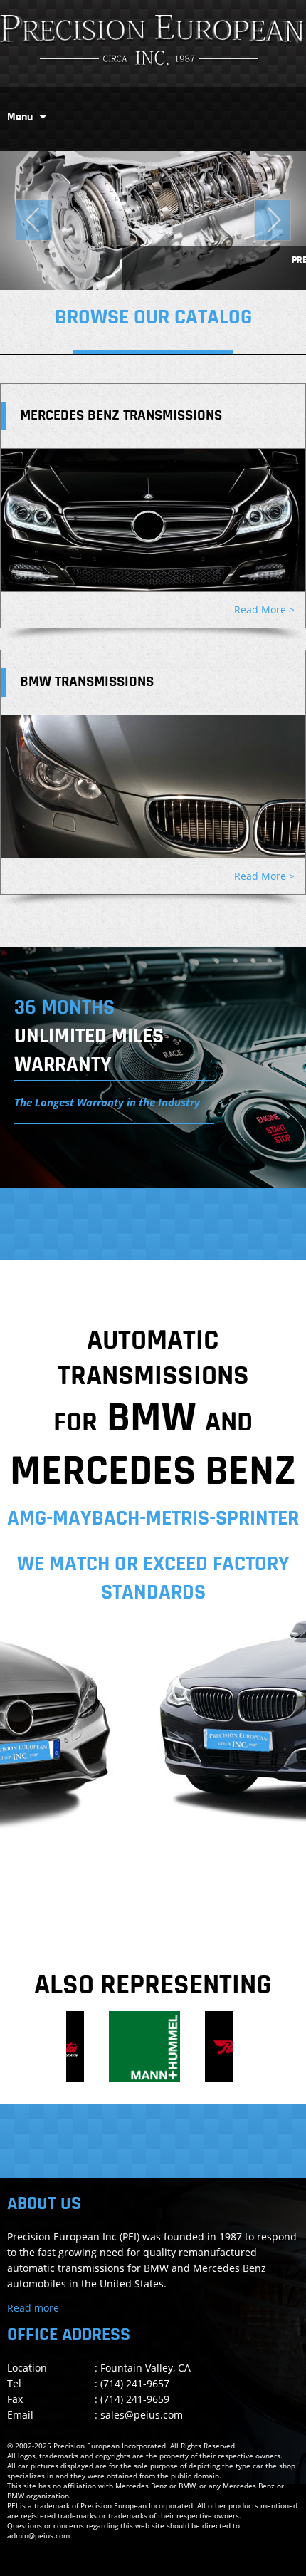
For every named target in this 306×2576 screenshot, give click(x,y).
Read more (33, 2308)
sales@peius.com (142, 2415)
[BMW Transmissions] (153, 786)
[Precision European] (153, 41)
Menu (20, 118)
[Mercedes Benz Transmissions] (153, 520)
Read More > (264, 609)
